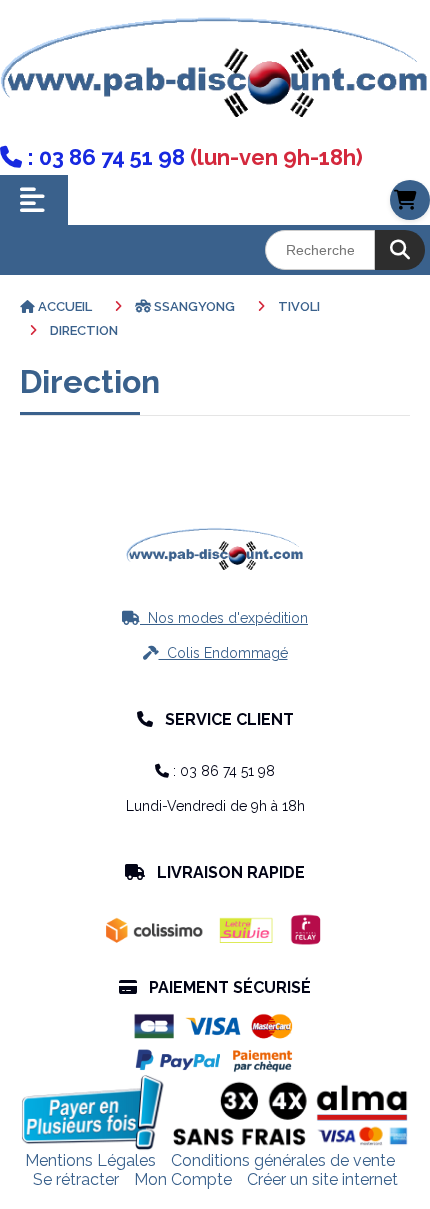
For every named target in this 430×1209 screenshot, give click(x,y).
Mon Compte (183, 1179)
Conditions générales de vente (283, 1160)
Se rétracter (76, 1179)
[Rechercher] (400, 250)
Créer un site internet (322, 1179)
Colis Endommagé (215, 653)
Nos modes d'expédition (215, 618)
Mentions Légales (90, 1160)
